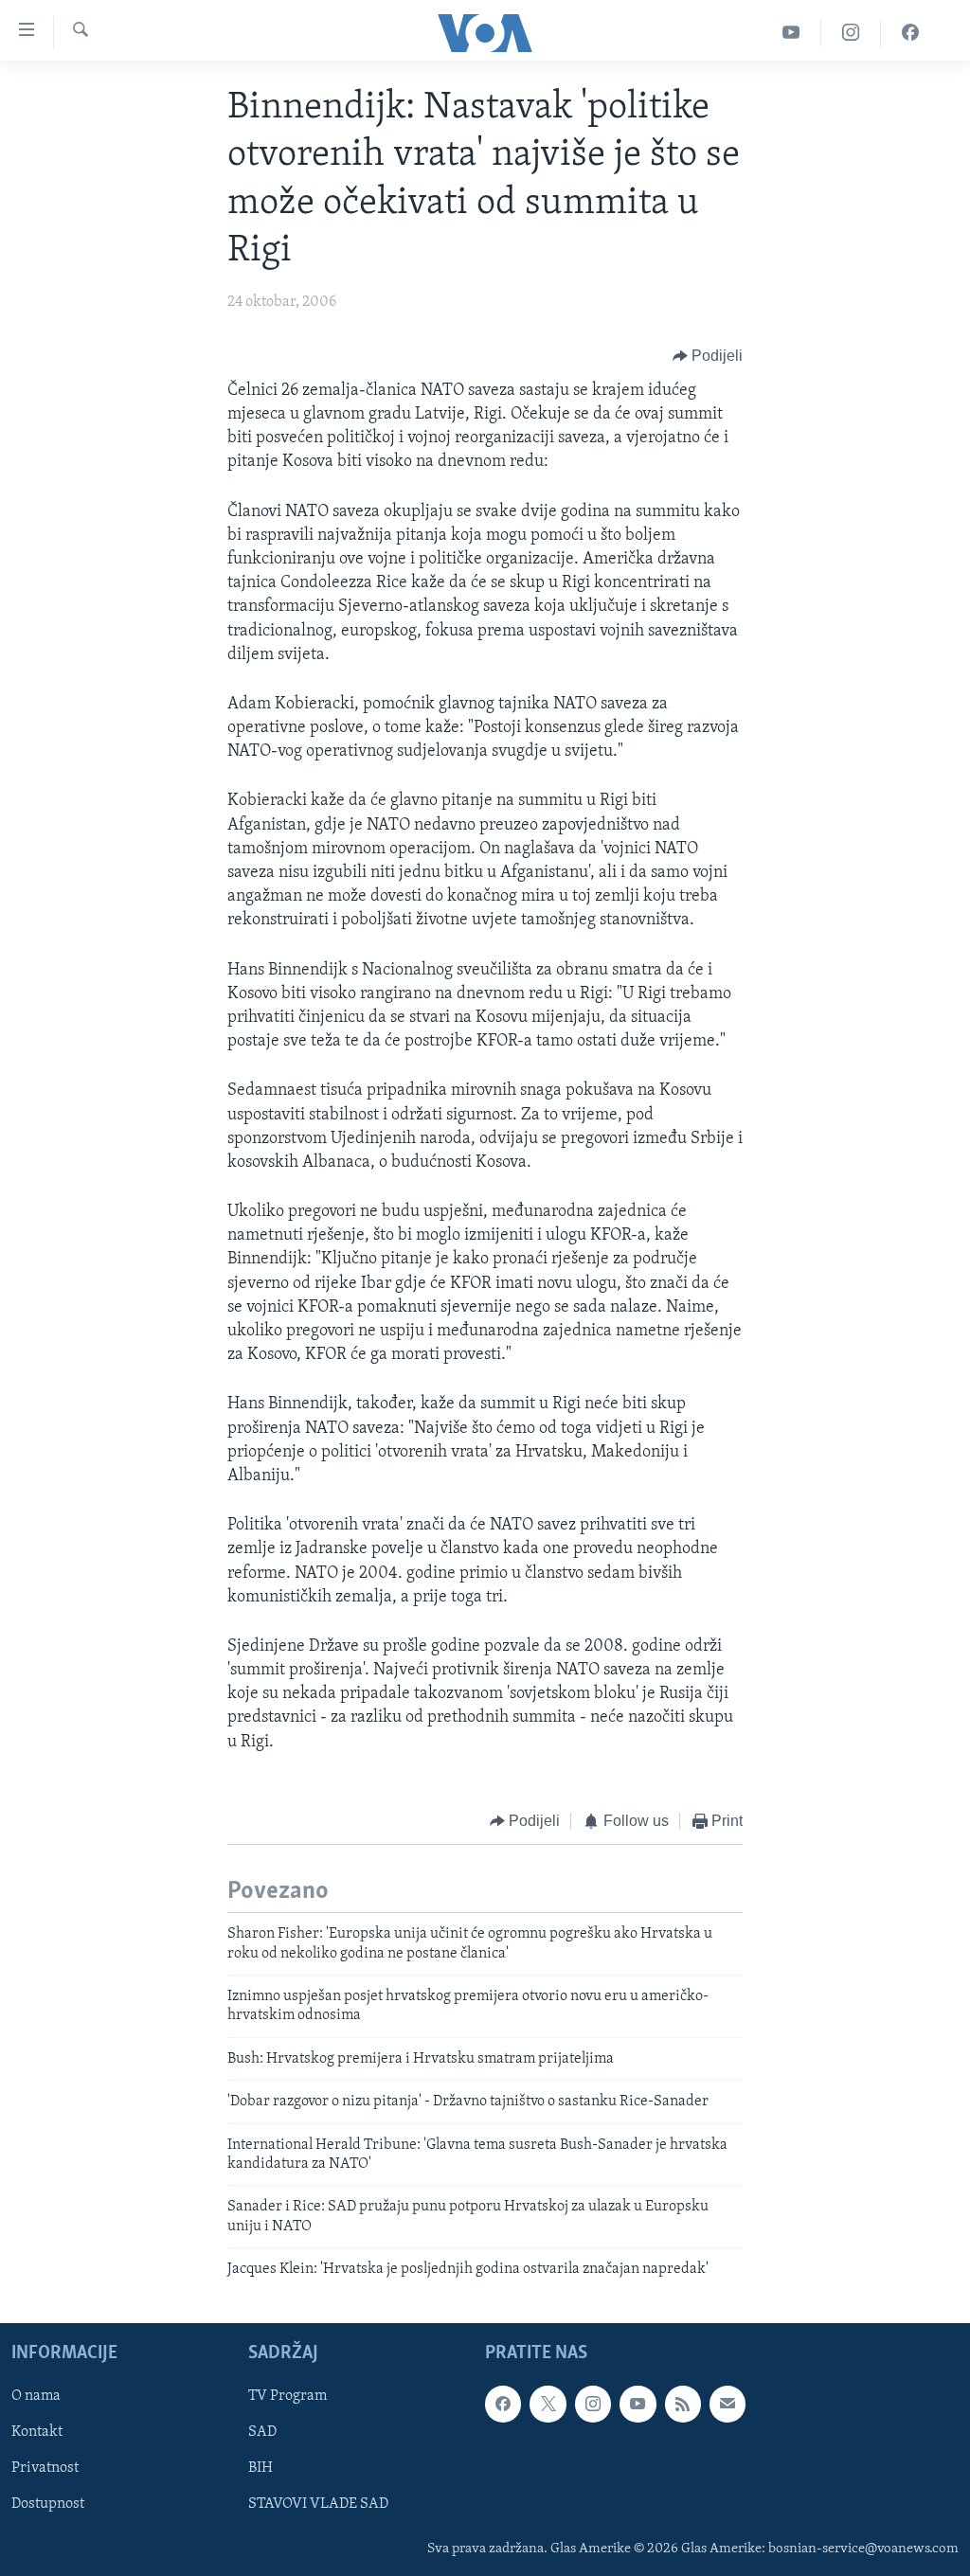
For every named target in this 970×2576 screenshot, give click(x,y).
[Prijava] (727, 2404)
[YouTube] (791, 33)
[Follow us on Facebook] (503, 2404)
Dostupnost (48, 2504)
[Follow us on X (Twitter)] (548, 2404)
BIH (260, 2468)
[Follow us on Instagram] (593, 2404)
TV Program (287, 2396)
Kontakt (37, 2432)
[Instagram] (851, 33)
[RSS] (683, 2404)
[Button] (708, 356)
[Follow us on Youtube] (638, 2404)
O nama (36, 2396)
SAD (262, 2432)
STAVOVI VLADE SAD (318, 2504)
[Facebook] (910, 33)
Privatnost (45, 2468)
